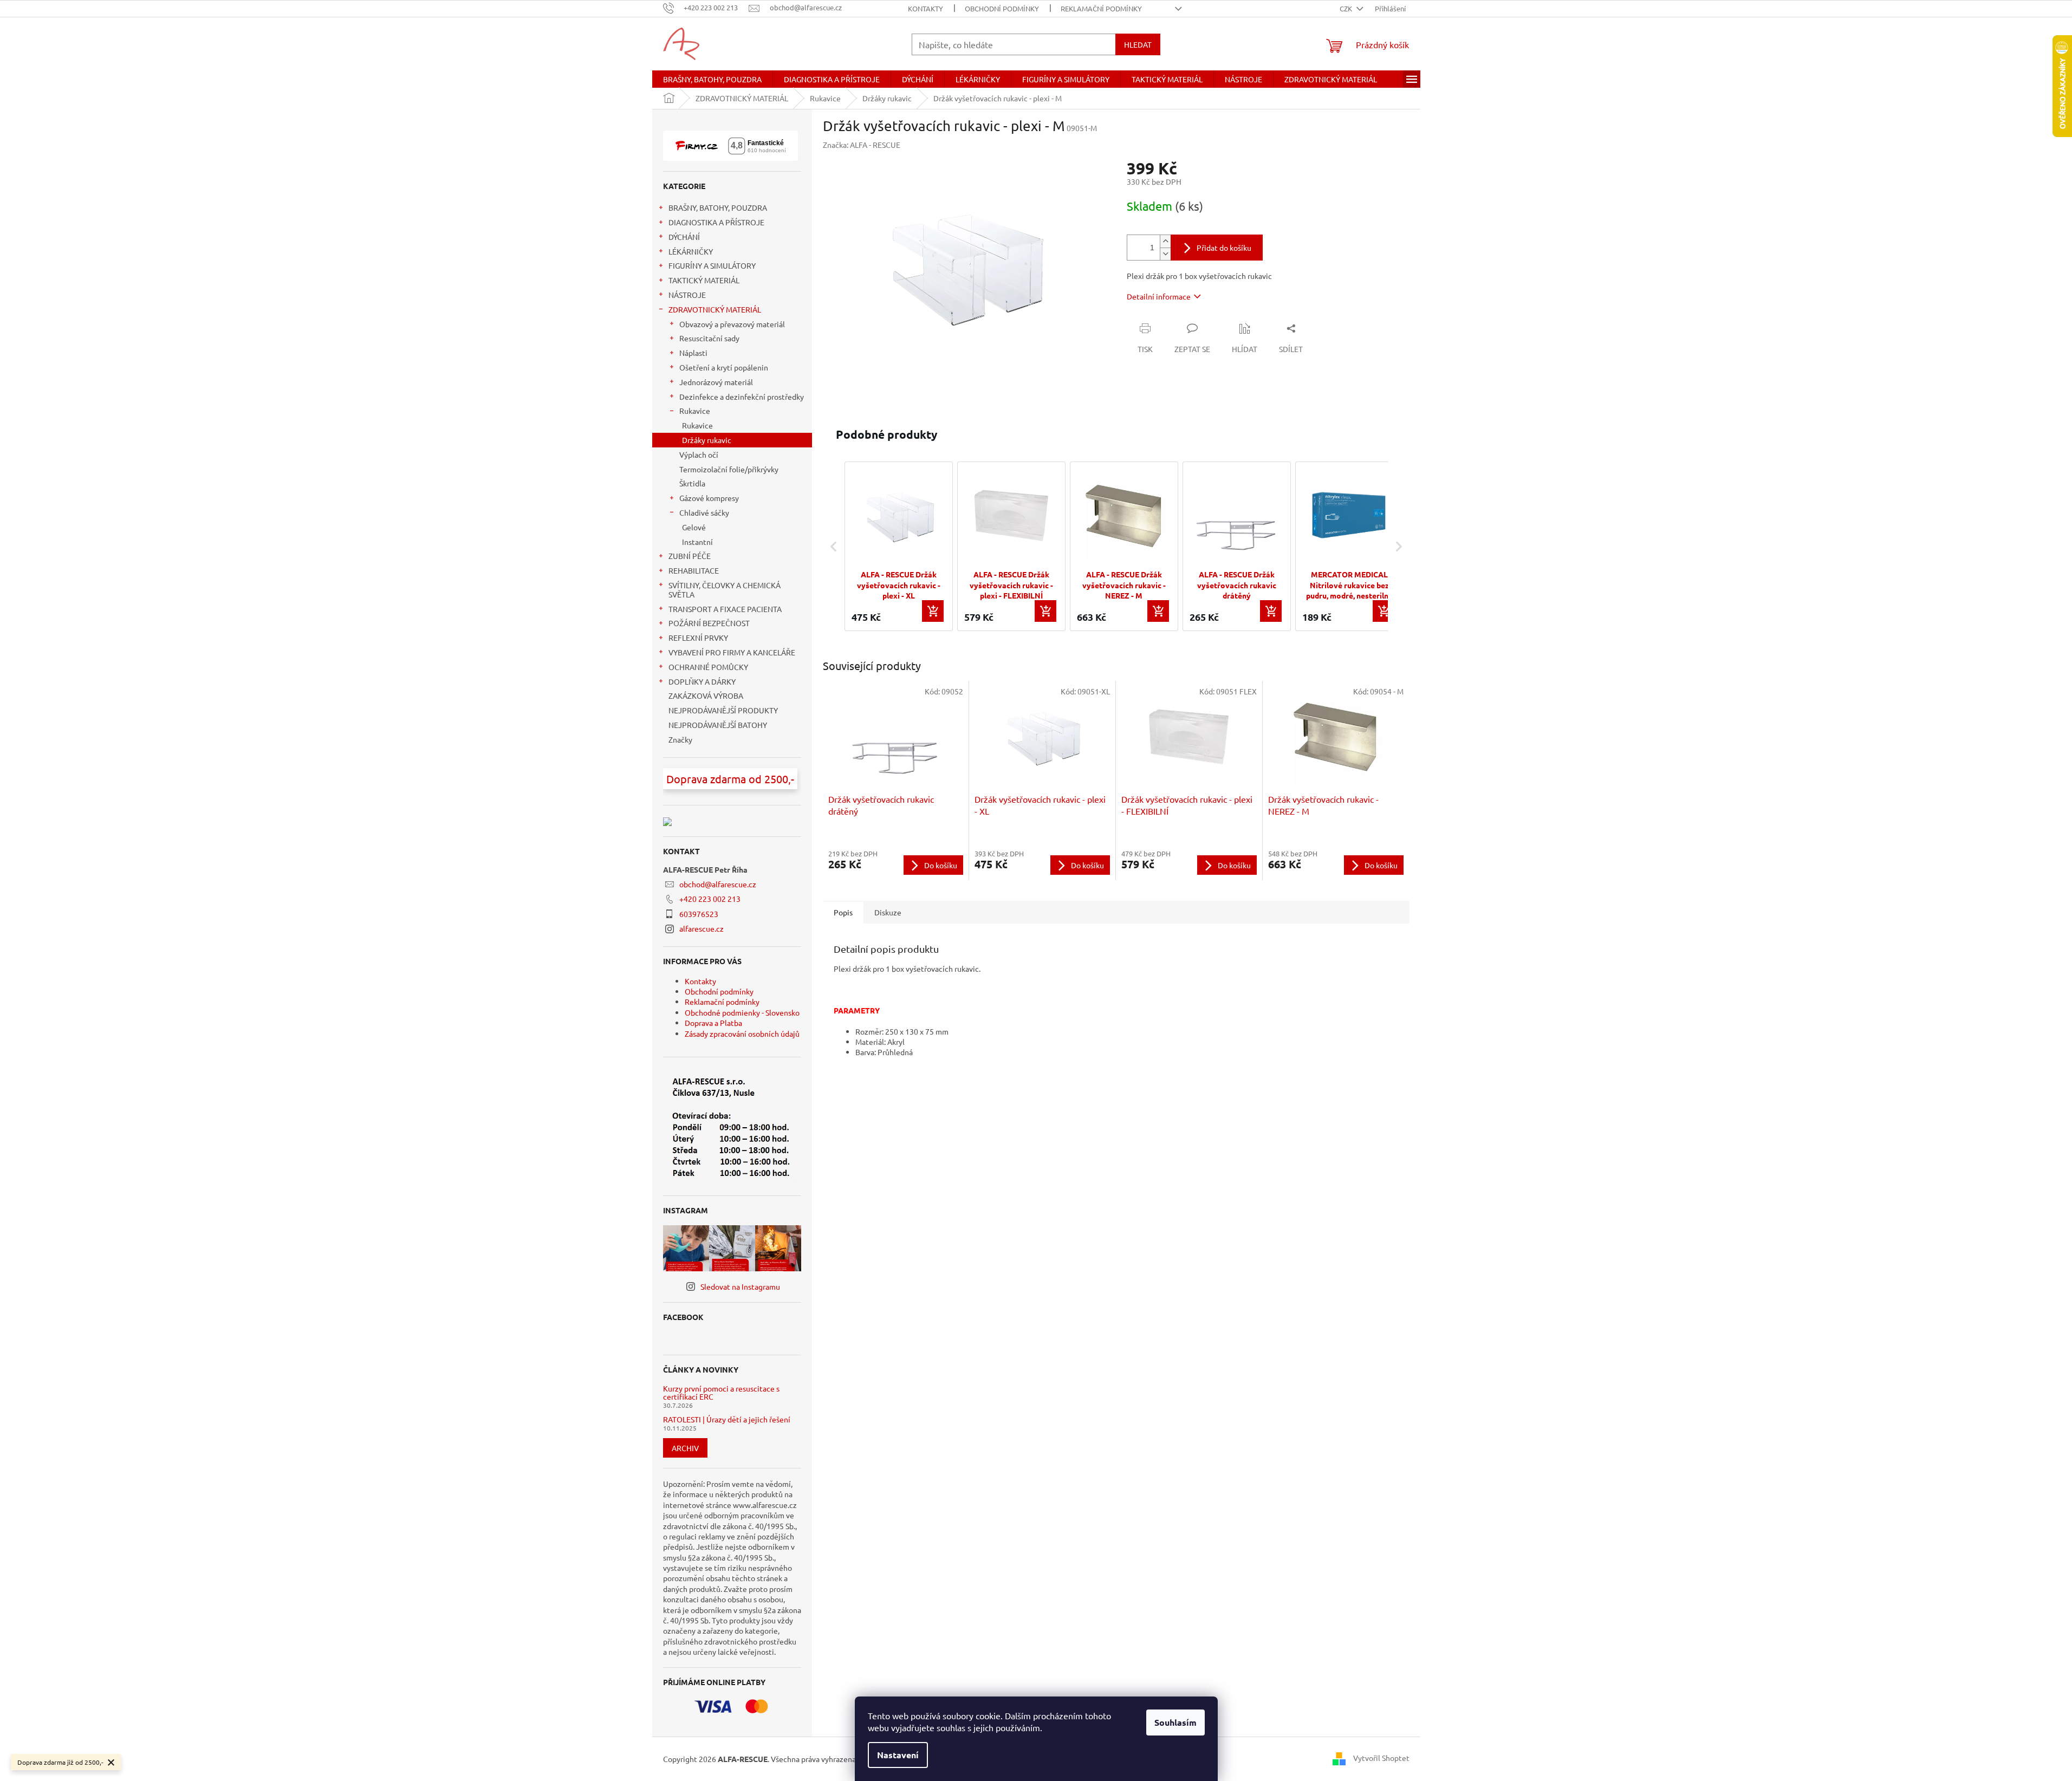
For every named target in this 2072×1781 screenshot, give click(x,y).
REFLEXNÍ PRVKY (698, 638)
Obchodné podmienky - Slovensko (742, 1012)
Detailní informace (1159, 296)
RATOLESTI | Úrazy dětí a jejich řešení (727, 1419)
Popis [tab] (843, 912)
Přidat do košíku (1224, 248)
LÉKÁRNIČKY (691, 251)
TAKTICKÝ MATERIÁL (704, 280)
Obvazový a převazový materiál (732, 324)
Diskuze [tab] (888, 912)
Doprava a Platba (713, 1023)
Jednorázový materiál (716, 382)
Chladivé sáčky (704, 512)
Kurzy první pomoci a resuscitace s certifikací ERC (721, 1393)
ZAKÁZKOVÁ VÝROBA (706, 695)
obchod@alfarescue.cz (718, 884)
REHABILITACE (694, 570)
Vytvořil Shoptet (1381, 1758)
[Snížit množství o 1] (1165, 254)
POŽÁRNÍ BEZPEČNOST (709, 623)
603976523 (699, 914)
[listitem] (899, 546)
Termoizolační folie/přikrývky (729, 469)
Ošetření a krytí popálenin (724, 367)
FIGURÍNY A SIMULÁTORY (712, 265)
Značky (680, 739)
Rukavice (695, 411)
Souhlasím (1175, 1722)
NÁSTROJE (687, 295)
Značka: (862, 145)
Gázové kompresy (709, 498)
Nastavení (898, 1755)
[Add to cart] (933, 611)
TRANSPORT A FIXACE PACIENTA (725, 609)
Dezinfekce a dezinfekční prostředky (742, 396)
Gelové (694, 527)
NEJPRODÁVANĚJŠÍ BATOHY (718, 725)
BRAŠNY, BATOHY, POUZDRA (718, 207)
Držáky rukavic (707, 440)
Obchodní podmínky (1002, 8)
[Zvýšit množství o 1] (1165, 241)
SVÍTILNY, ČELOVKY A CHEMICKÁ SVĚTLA (725, 590)
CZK (1347, 8)
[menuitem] (712, 79)
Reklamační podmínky (1101, 8)
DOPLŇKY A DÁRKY (702, 681)
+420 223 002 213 (710, 899)
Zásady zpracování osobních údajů (742, 1033)
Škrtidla (692, 483)
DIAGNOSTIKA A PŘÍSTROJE (716, 222)
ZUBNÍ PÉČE (690, 556)
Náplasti (693, 353)
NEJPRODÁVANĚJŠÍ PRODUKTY (723, 710)
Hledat (1138, 44)
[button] (834, 546)
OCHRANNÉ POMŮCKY (708, 667)
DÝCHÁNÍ (684, 237)
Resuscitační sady (709, 338)
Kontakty (925, 8)
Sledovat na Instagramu (740, 1286)
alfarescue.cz (702, 928)
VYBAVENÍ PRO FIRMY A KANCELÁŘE (732, 652)
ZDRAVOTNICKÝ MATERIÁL (715, 309)
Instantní (697, 542)
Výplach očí (699, 454)
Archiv (685, 1448)
